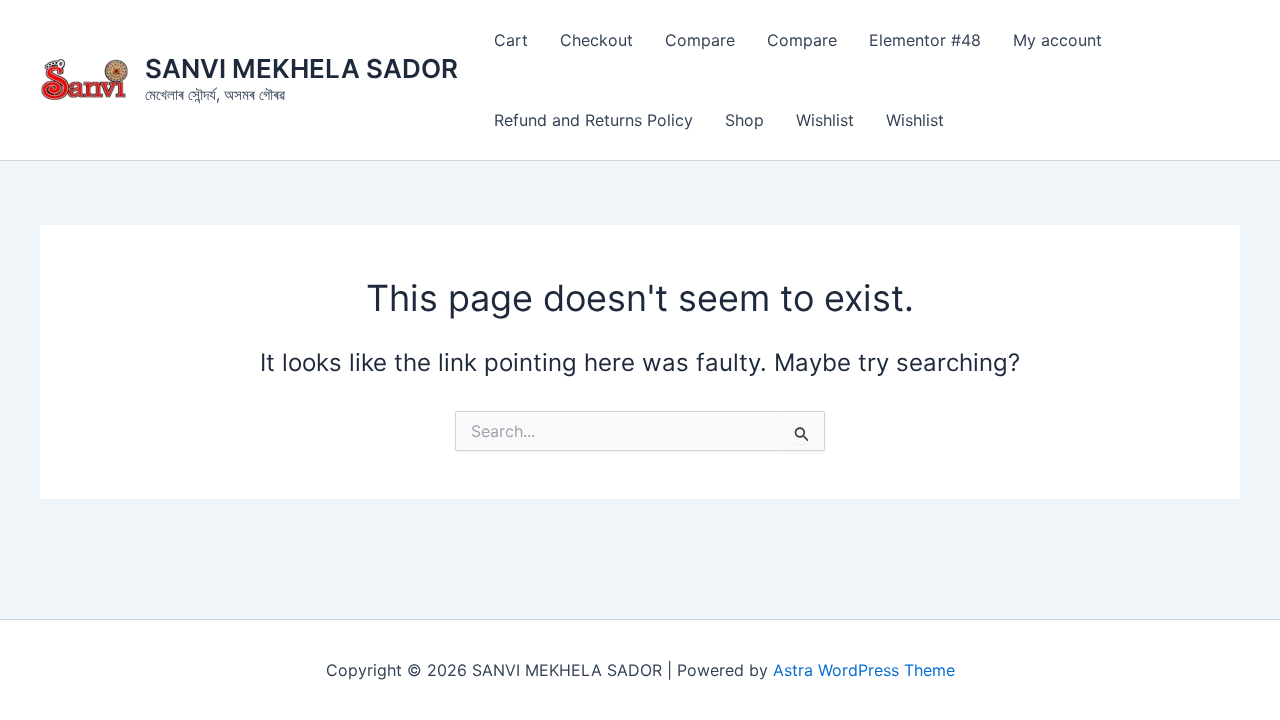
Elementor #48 (925, 40)
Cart (511, 40)
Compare (700, 40)
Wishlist (825, 120)
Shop (744, 120)
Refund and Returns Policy (593, 120)
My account (1057, 40)
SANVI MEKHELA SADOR (301, 68)
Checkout (596, 40)
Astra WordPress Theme (864, 670)
